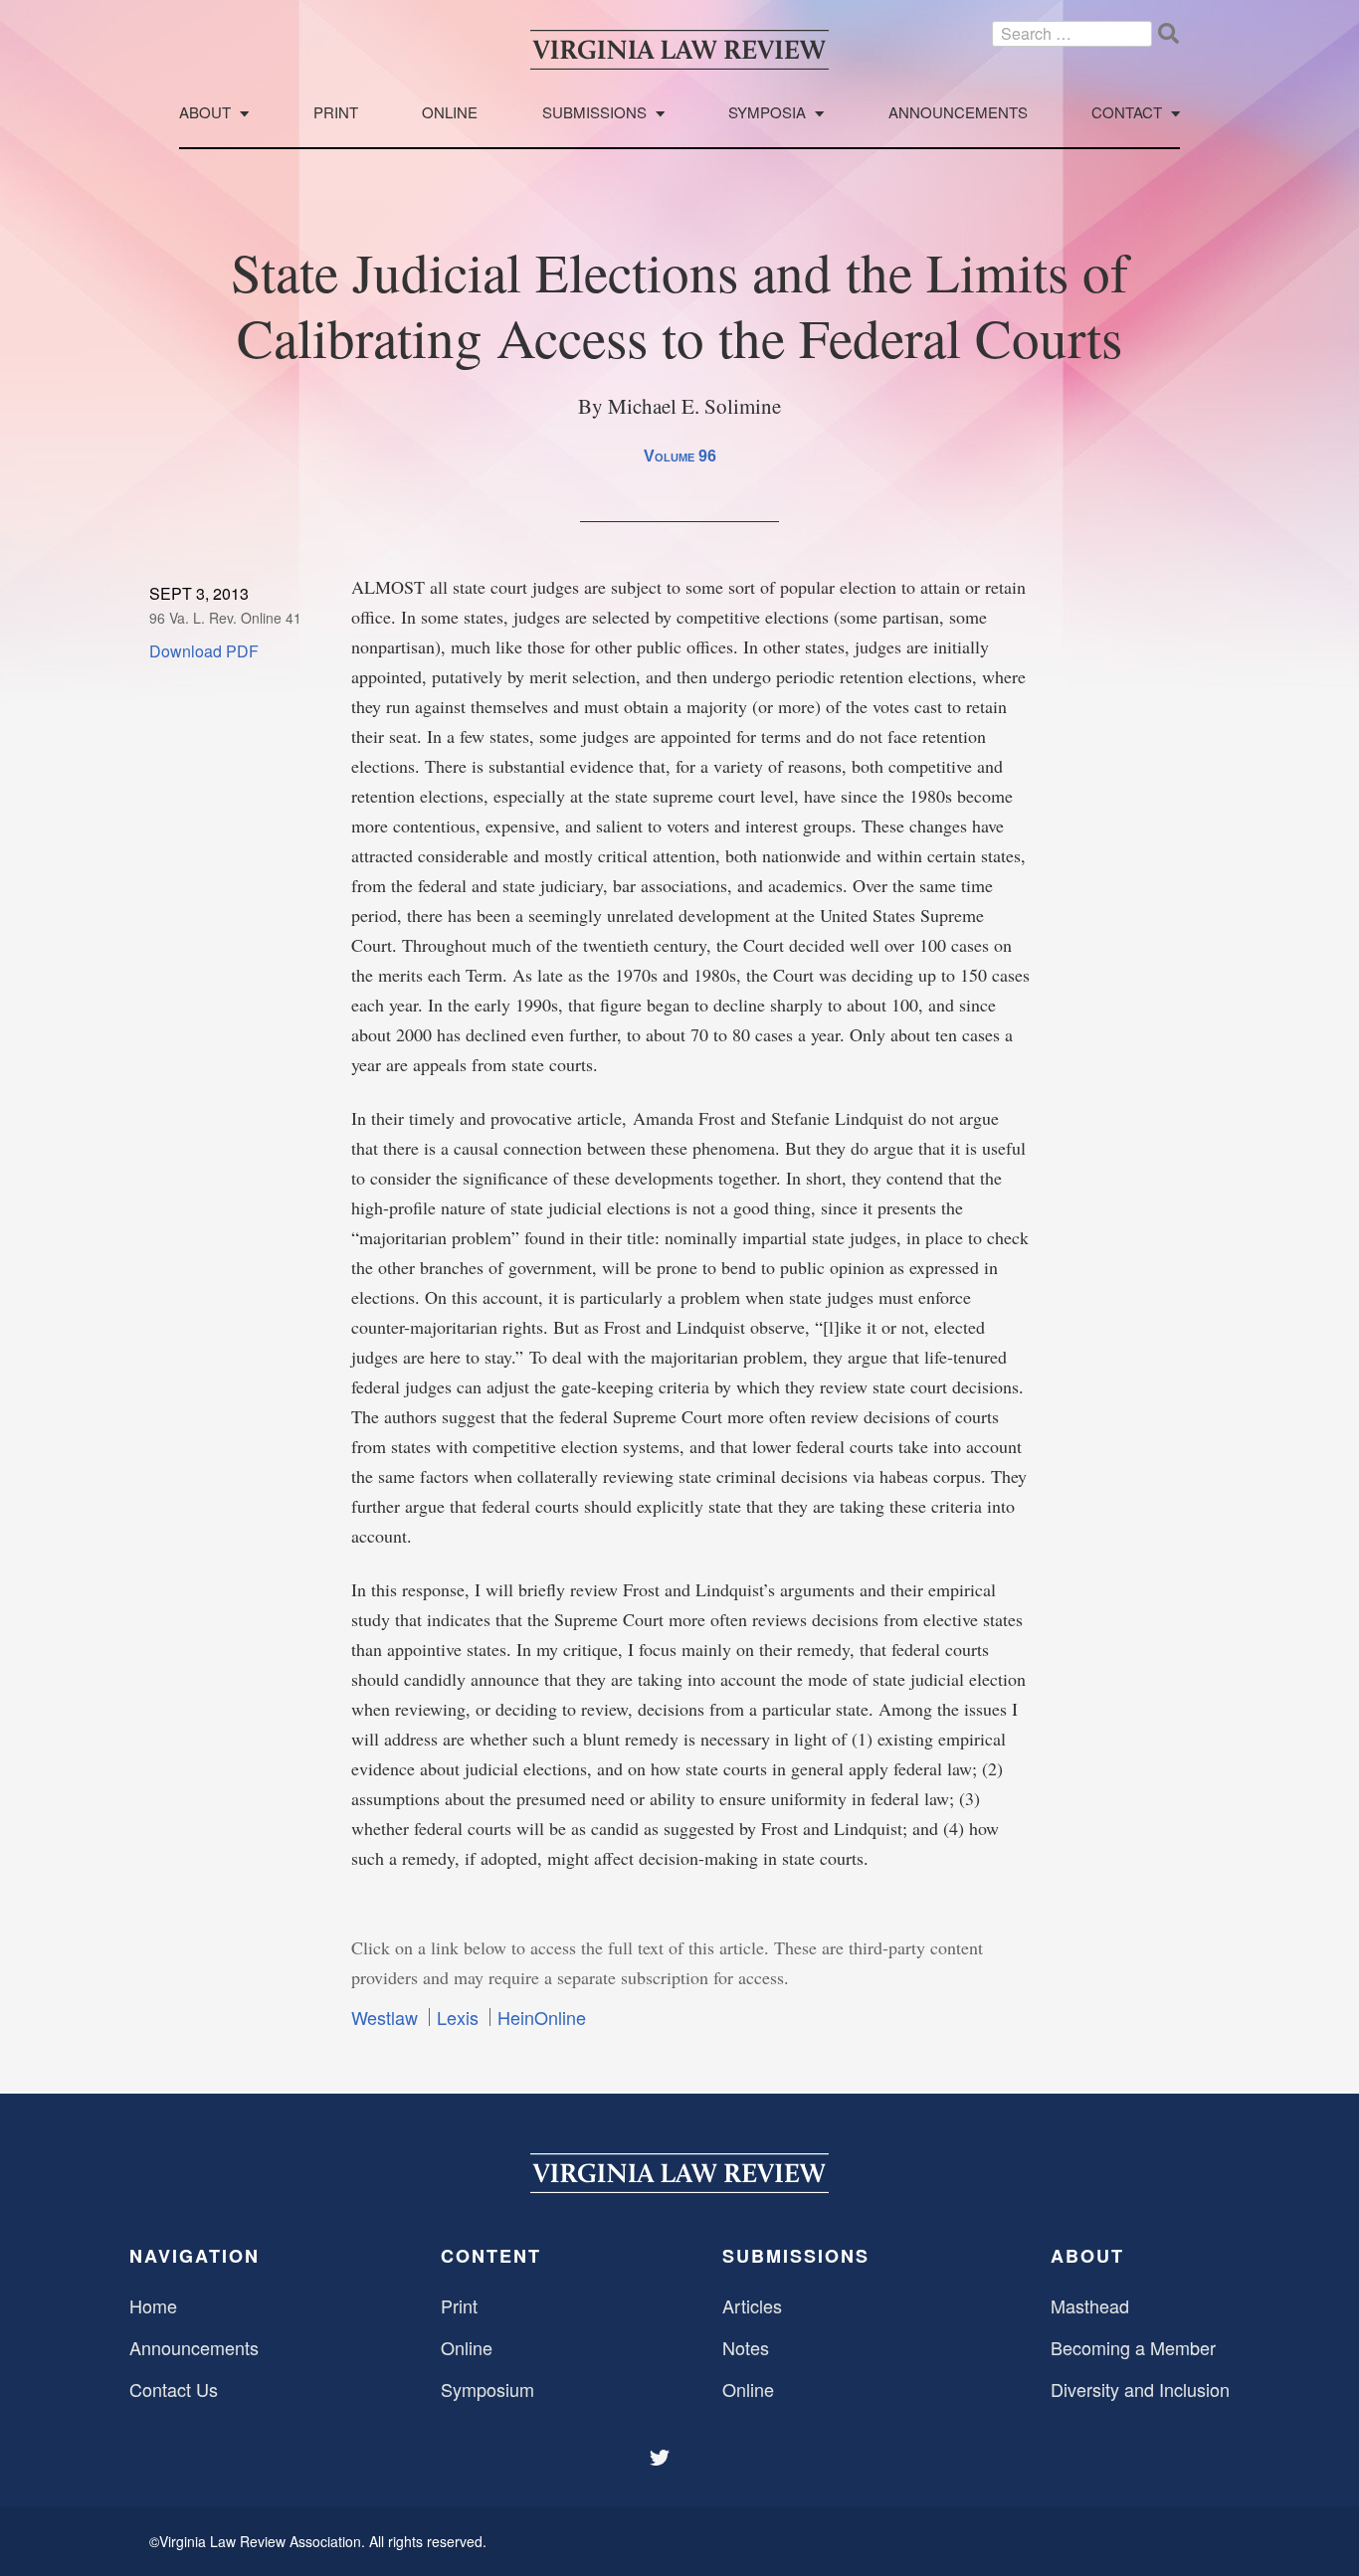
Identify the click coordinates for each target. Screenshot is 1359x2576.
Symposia (767, 113)
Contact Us (174, 2389)
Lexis (458, 2017)
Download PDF (204, 651)
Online (450, 113)
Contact (1127, 113)
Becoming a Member (1133, 2347)
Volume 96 (680, 456)
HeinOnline (542, 2017)
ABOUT (1087, 2256)
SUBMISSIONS (796, 2256)
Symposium (487, 2389)
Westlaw (385, 2017)
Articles (752, 2305)
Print (336, 113)
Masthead (1090, 2305)
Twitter (662, 2458)
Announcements (958, 113)
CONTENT (491, 2256)
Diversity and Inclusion (1140, 2389)
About (205, 113)
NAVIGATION (194, 2256)
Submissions (594, 113)
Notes (746, 2347)
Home (153, 2305)
